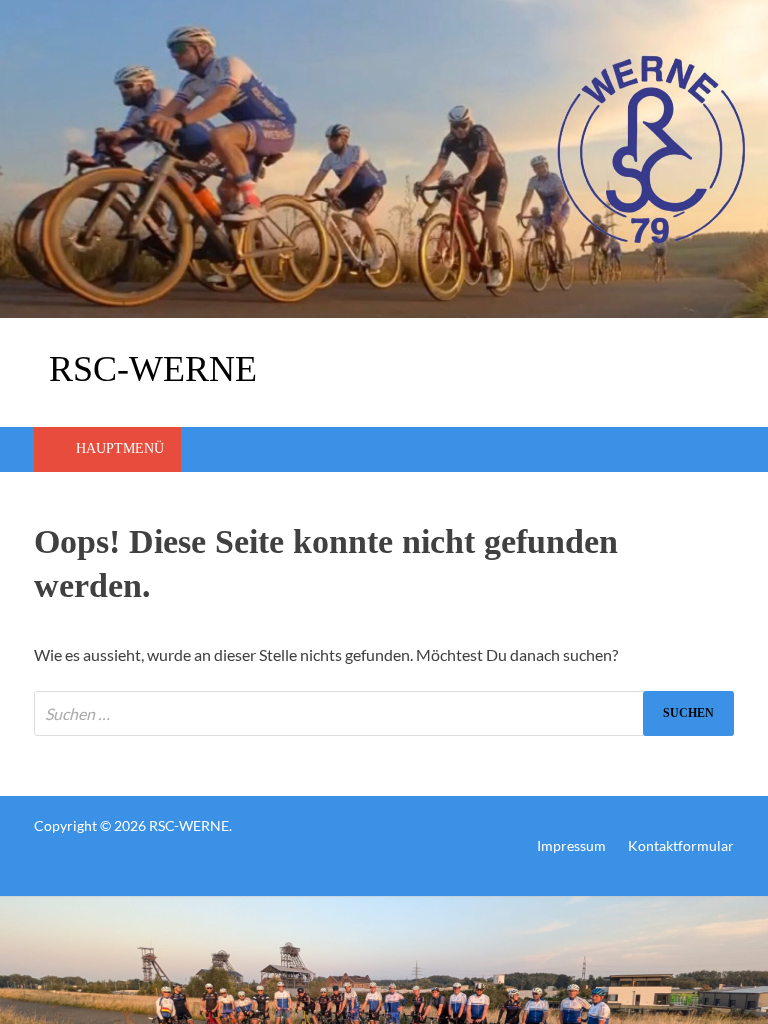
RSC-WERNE (153, 369)
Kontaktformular (681, 845)
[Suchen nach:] (384, 713)
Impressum (571, 845)
